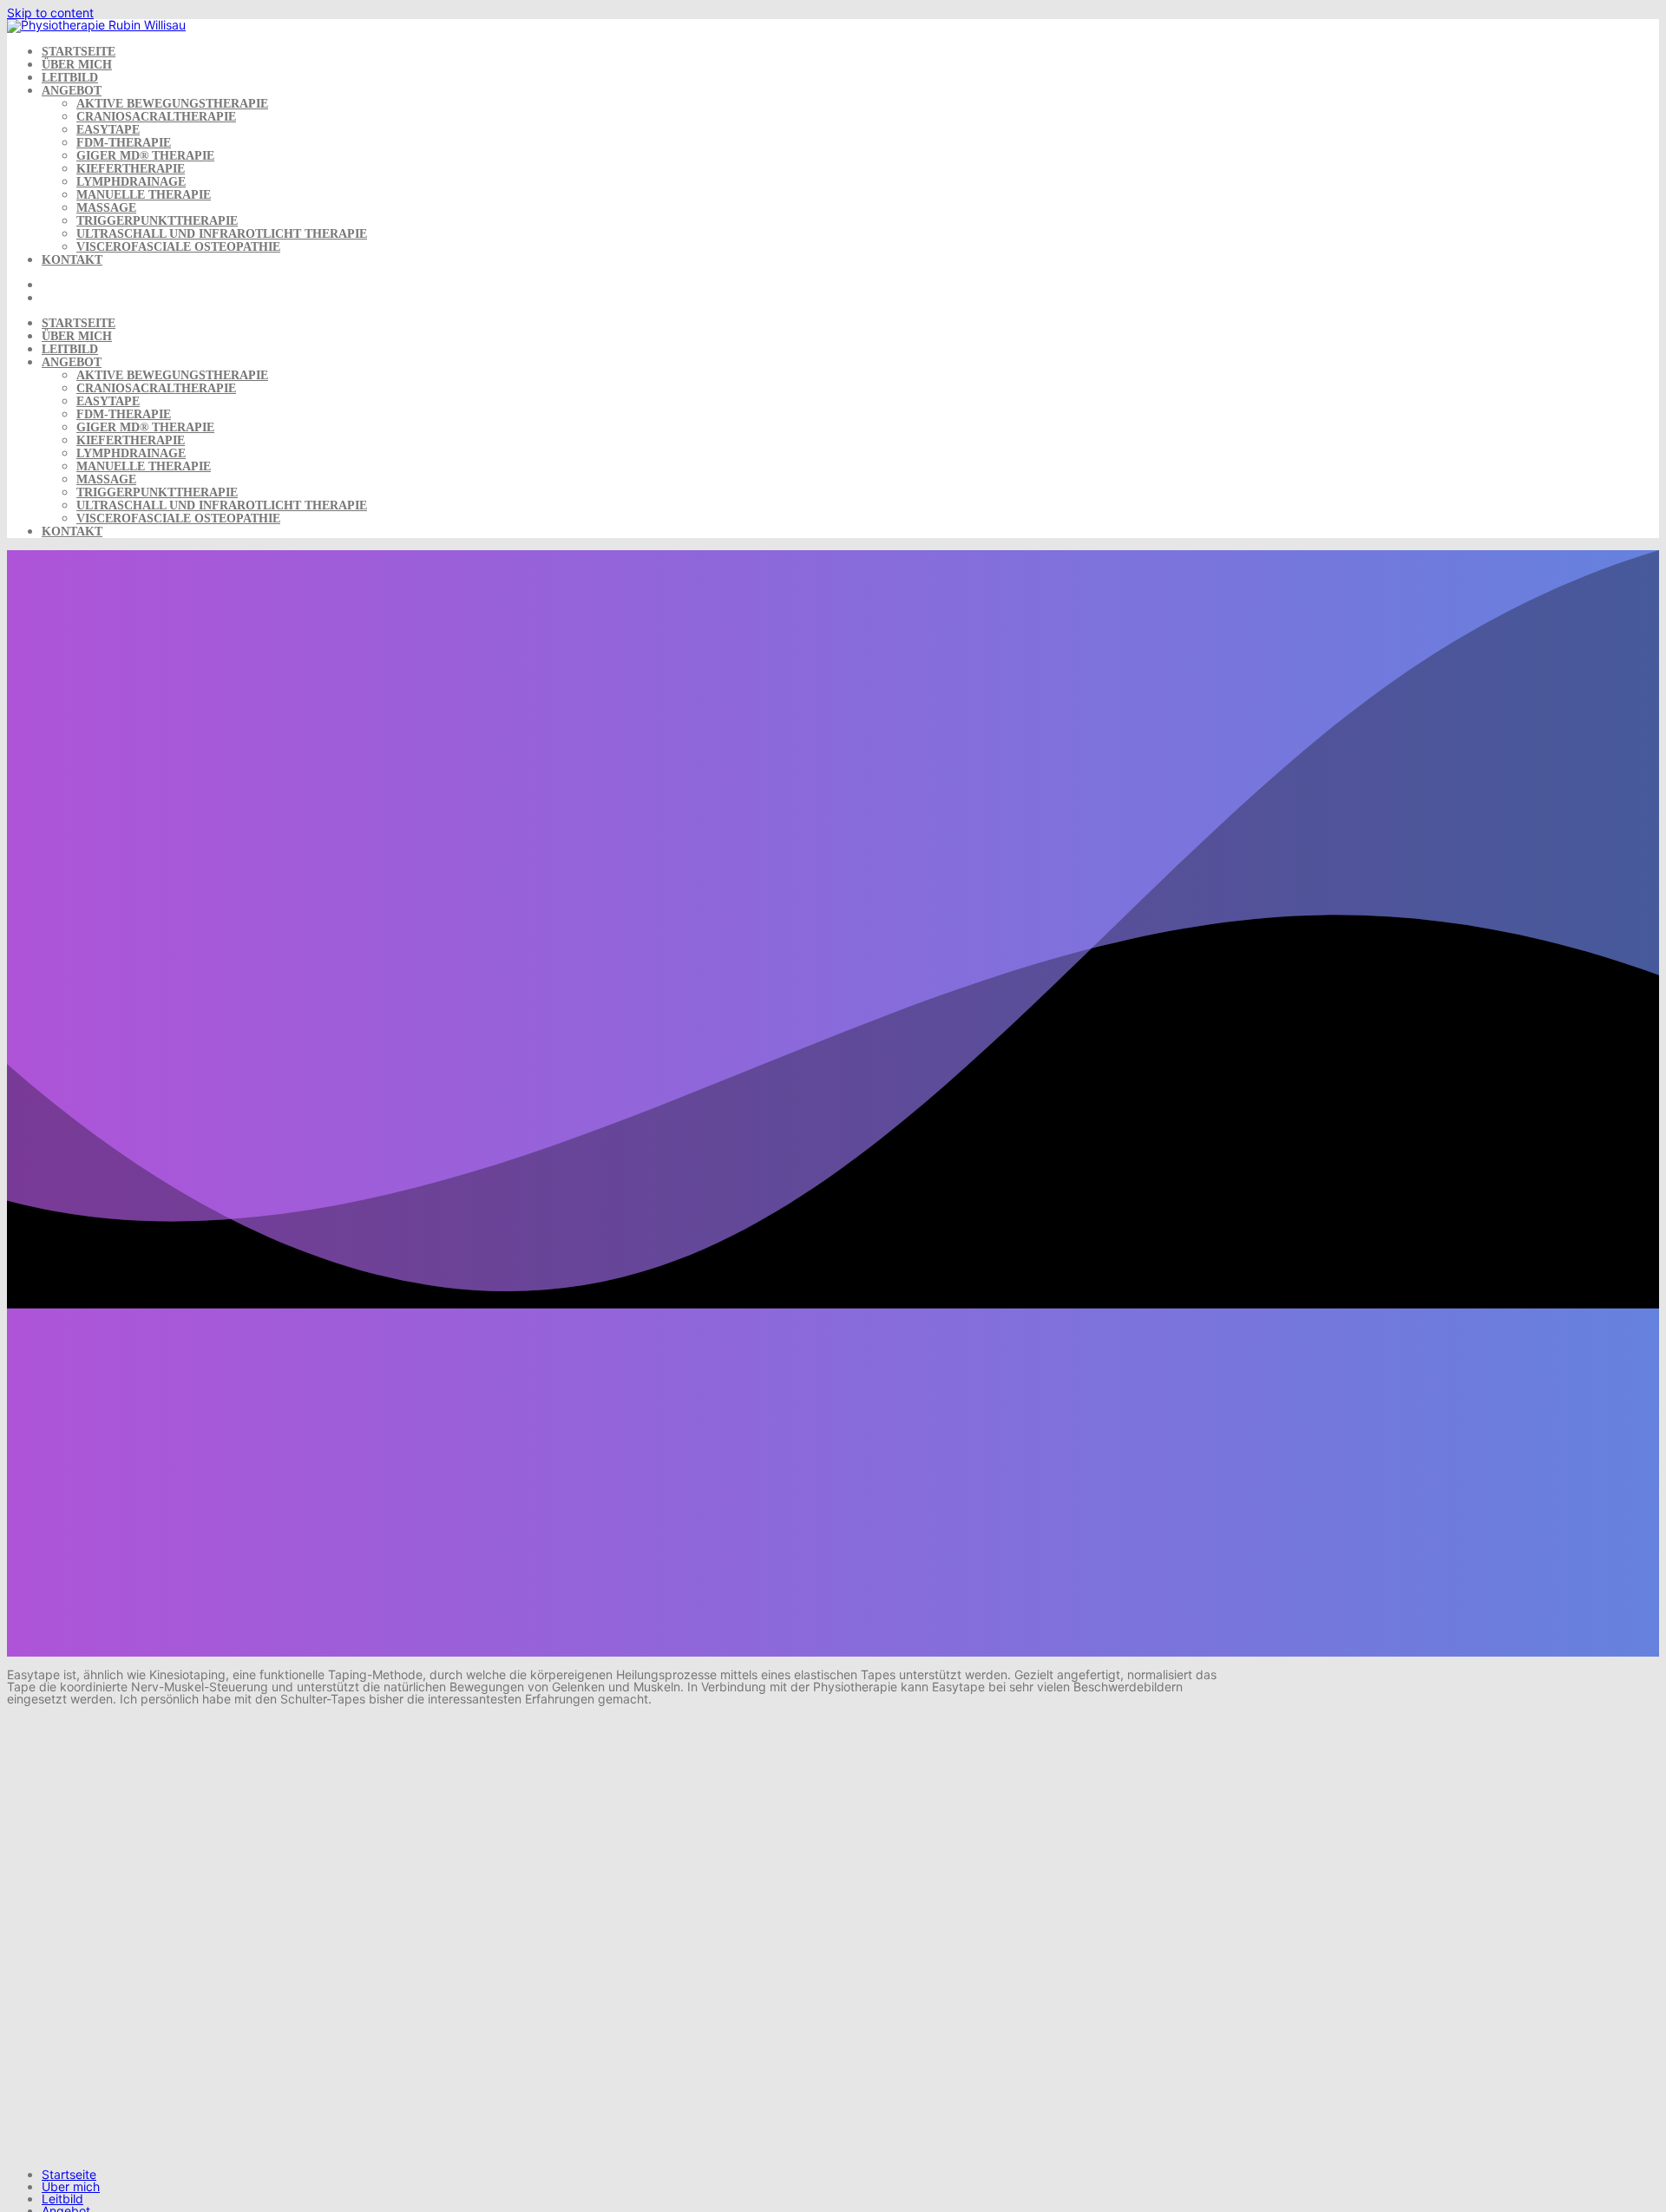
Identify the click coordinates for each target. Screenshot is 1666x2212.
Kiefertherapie (131, 169)
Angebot (72, 91)
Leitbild (70, 78)
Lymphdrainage (131, 182)
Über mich (77, 65)
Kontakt (72, 260)
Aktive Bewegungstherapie (172, 104)
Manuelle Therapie (144, 195)
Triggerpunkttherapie (157, 221)
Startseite (79, 52)
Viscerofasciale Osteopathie (178, 247)
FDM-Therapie (124, 143)
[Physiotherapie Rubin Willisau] (96, 25)
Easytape (108, 130)
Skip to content (50, 13)
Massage (106, 208)
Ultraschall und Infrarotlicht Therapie (222, 234)
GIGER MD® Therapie (145, 156)
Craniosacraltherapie (156, 117)
